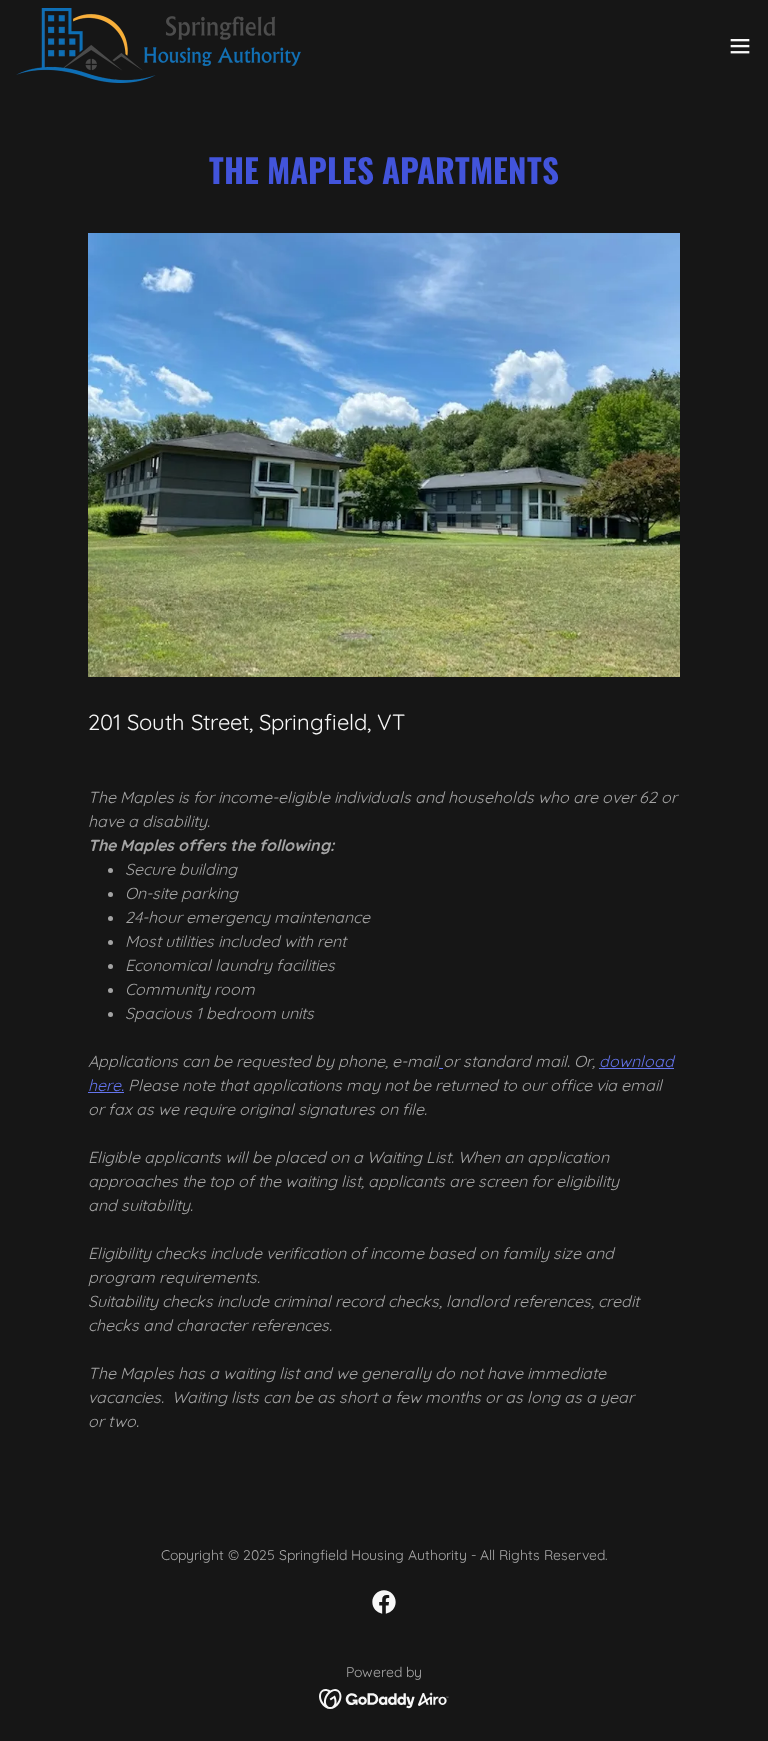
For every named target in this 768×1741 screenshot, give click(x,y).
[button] (740, 46)
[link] (158, 45)
